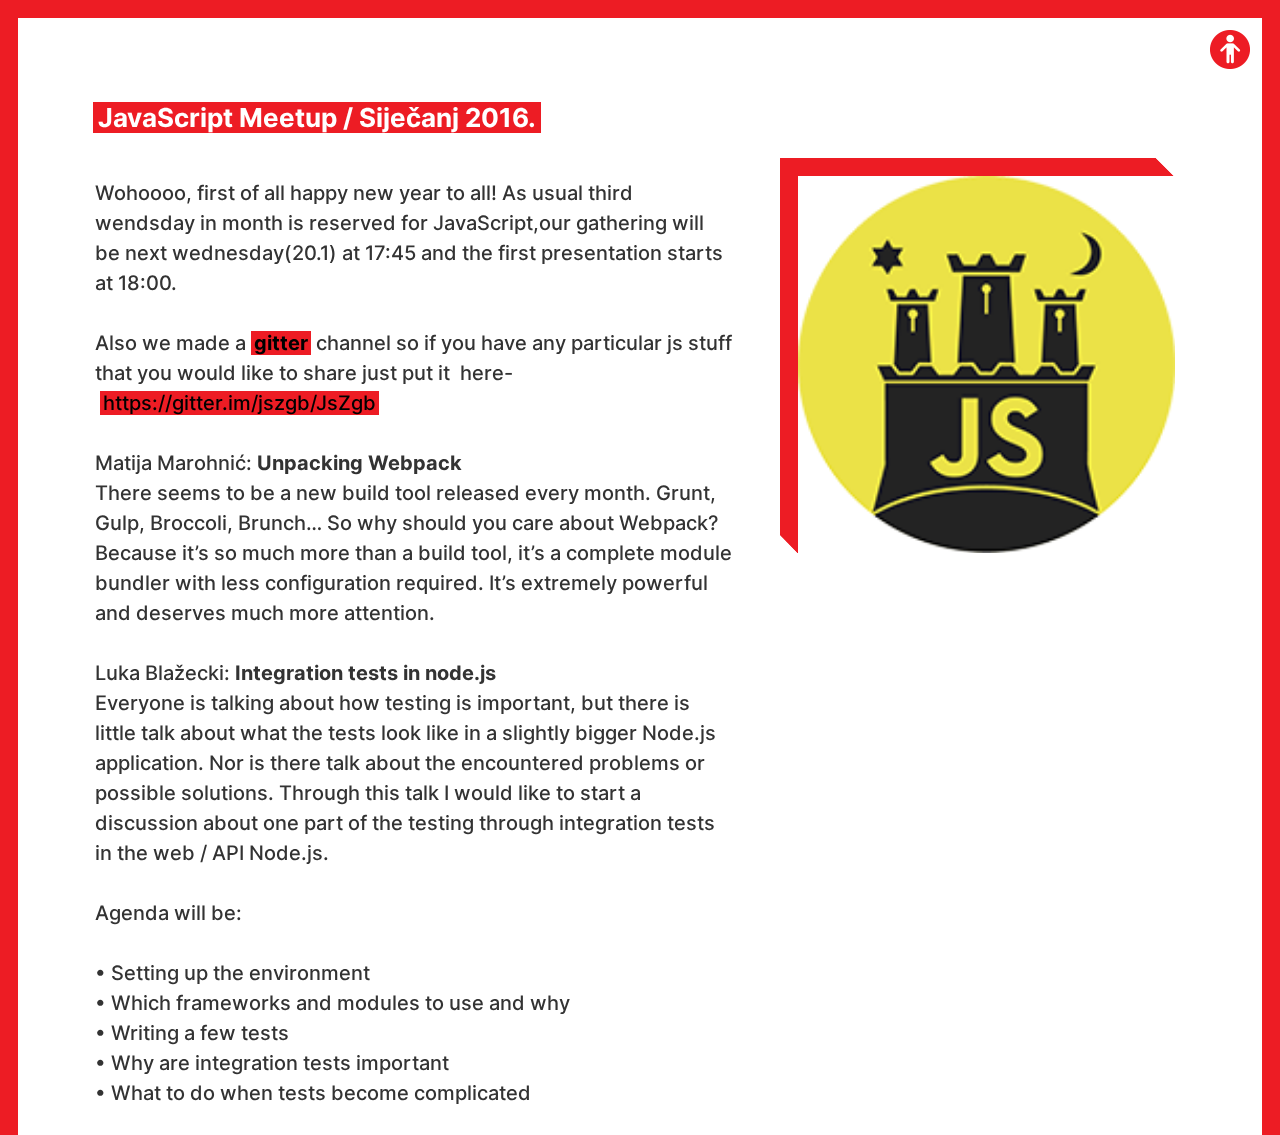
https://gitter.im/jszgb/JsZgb (239, 403)
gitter (281, 343)
